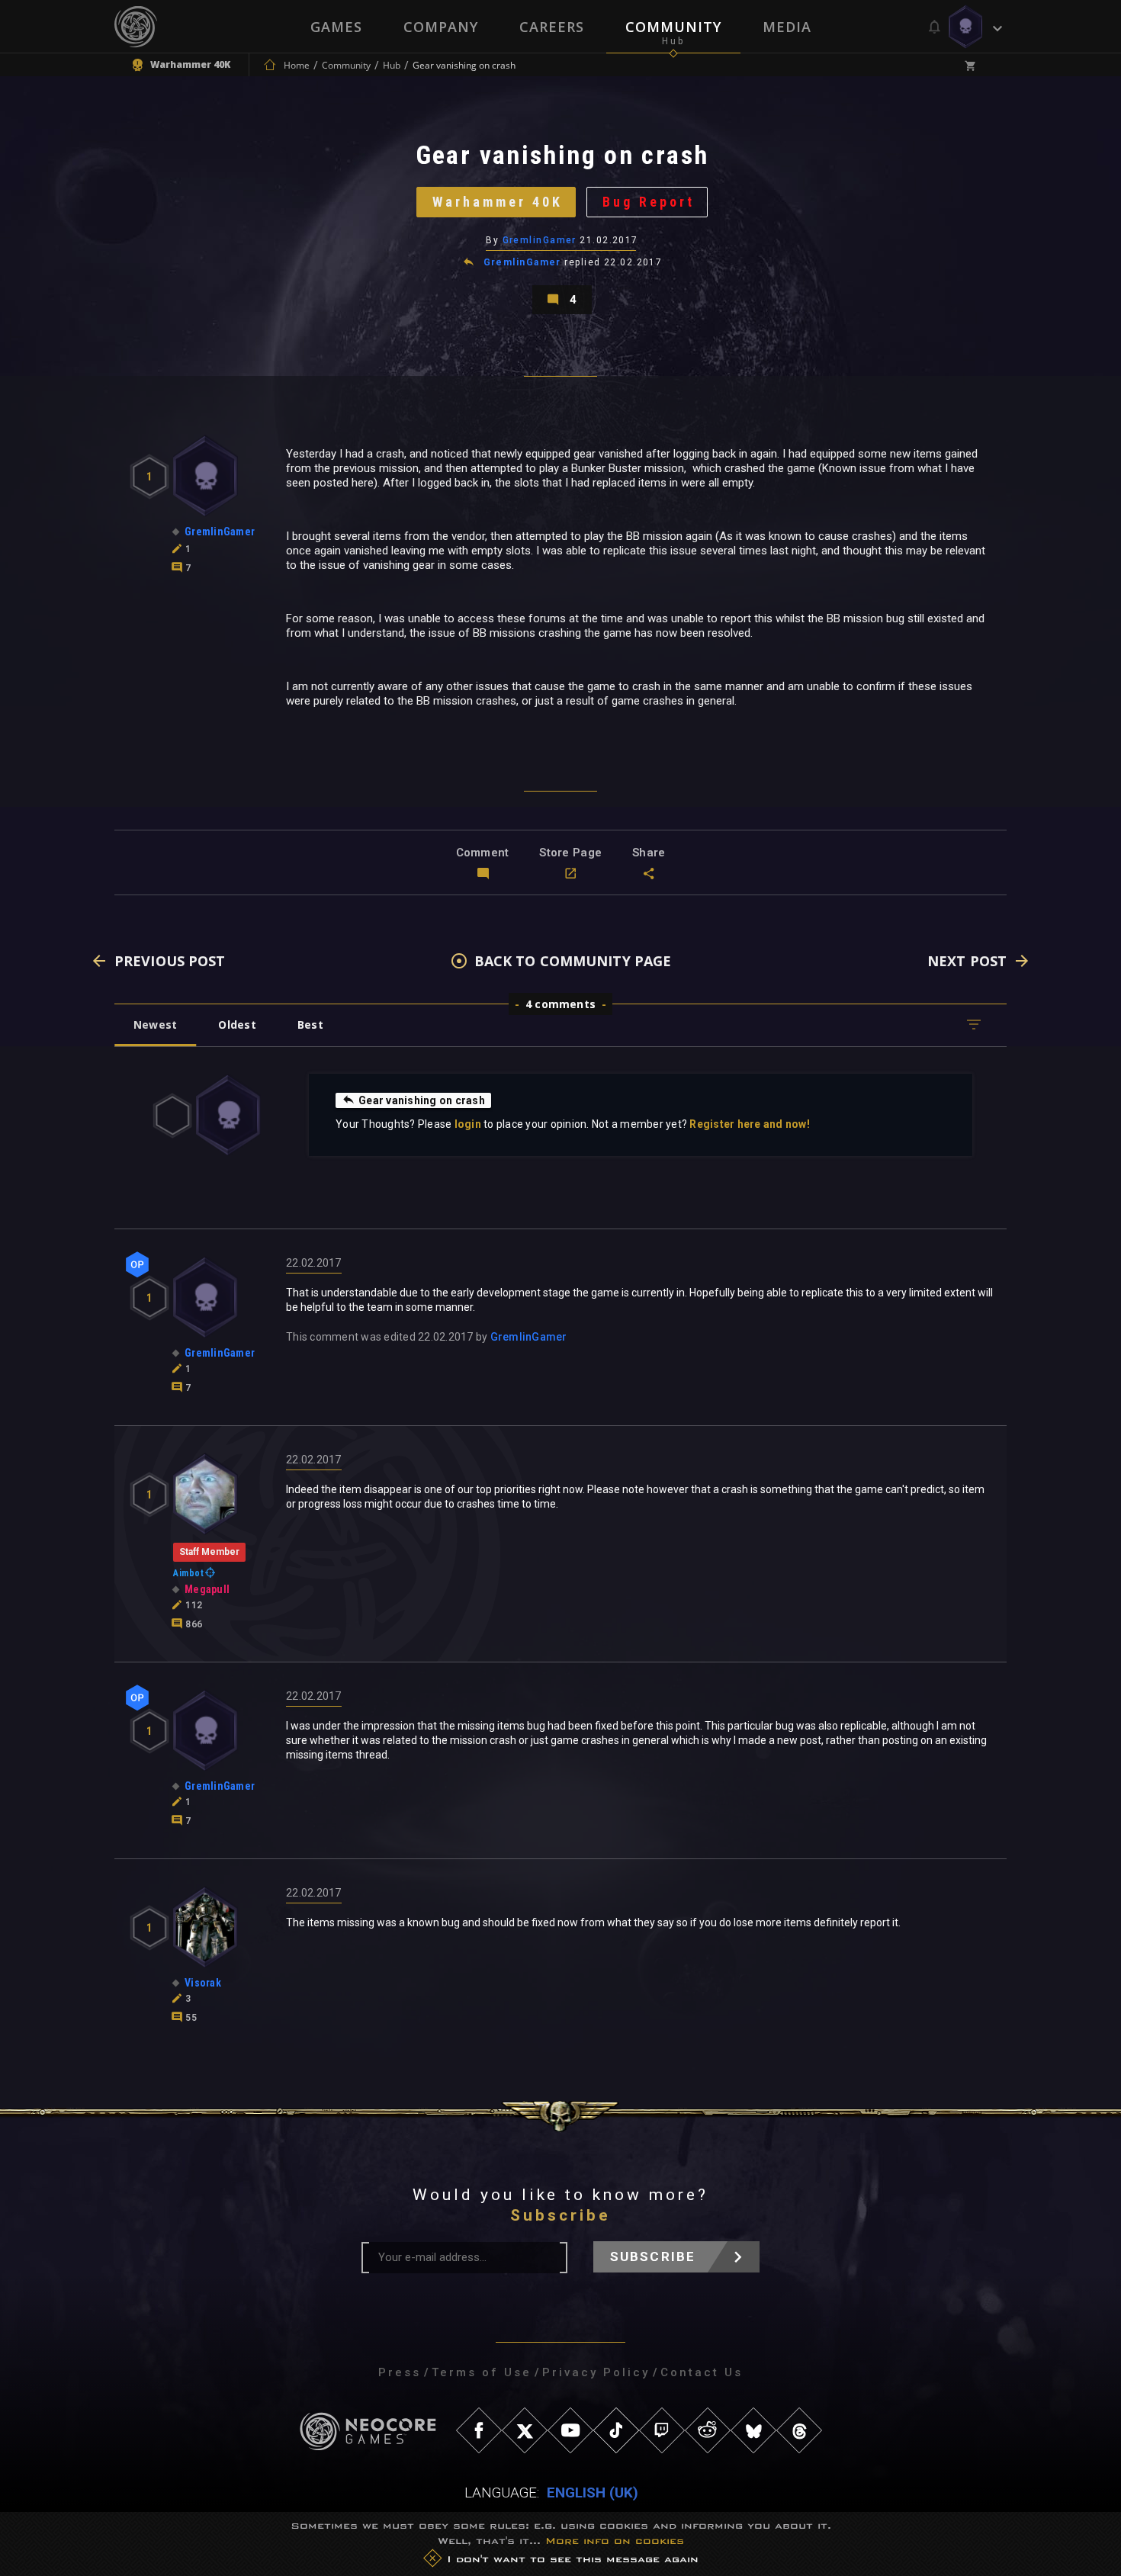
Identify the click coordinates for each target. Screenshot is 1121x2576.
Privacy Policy (596, 2372)
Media (787, 27)
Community (673, 27)
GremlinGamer (540, 240)
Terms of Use (482, 2372)
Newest (155, 1025)
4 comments (560, 1004)
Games (336, 27)
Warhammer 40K (498, 202)
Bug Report (649, 202)
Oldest (237, 1025)
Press (400, 2372)
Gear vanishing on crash (422, 1100)
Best (310, 1025)
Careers (552, 27)
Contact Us (702, 2372)
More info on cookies (615, 2541)
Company (441, 27)
